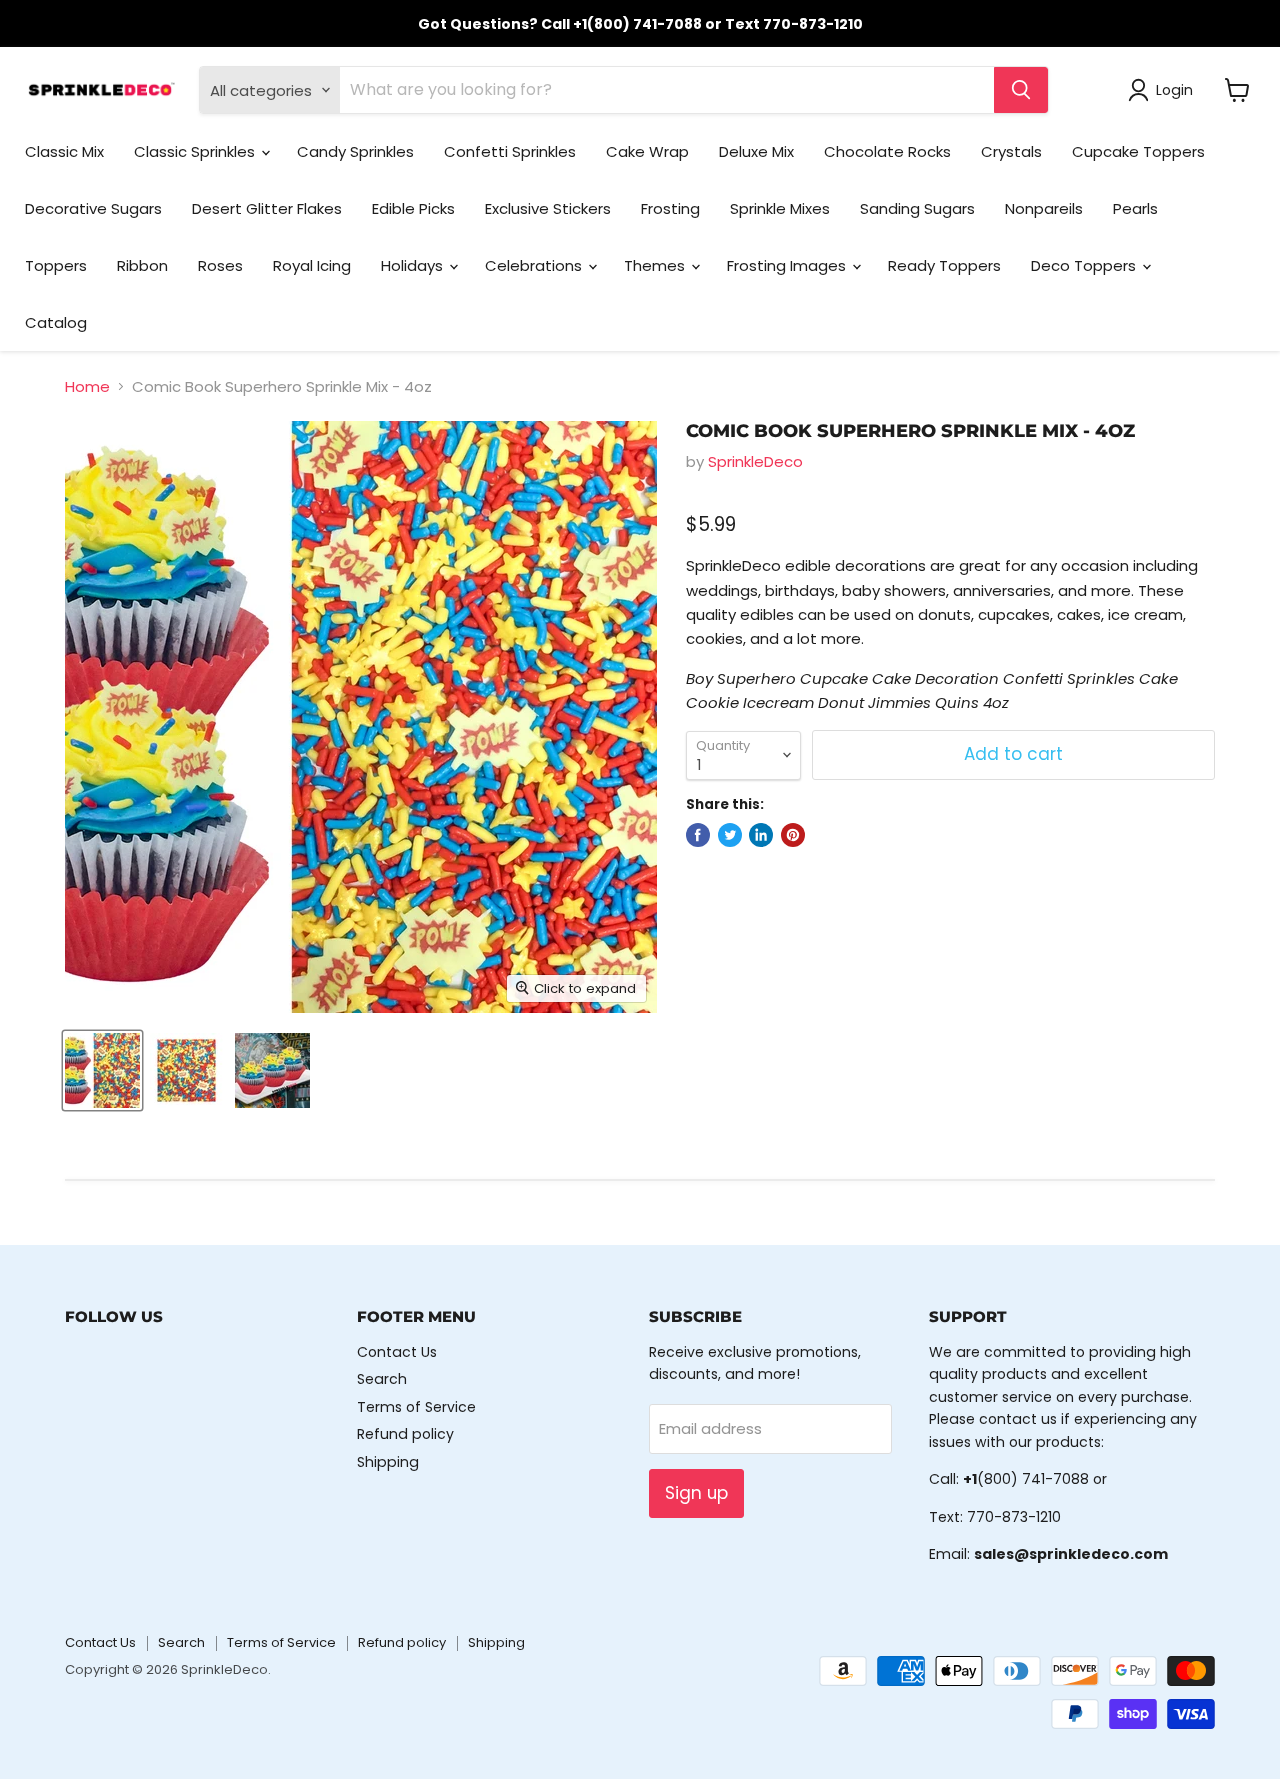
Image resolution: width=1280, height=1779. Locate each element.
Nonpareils (1044, 208)
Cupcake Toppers (1138, 151)
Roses (220, 265)
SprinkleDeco (755, 461)
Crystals (1011, 151)
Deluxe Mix (756, 151)
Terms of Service (416, 1407)
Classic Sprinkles (196, 151)
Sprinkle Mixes (780, 208)
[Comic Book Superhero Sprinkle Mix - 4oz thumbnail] (102, 1070)
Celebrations (535, 265)
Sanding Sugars (917, 208)
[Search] (1021, 90)
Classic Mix (64, 151)
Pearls (1135, 208)
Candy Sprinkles (355, 151)
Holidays (414, 265)
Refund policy (405, 1434)
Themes (656, 265)
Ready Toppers (944, 265)
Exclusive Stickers (548, 208)
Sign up (696, 1493)
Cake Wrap (647, 151)
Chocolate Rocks (887, 151)
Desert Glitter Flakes (267, 208)
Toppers (56, 265)
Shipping (388, 1462)
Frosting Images (788, 265)
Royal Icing (312, 265)
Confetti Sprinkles (510, 151)
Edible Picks (413, 208)
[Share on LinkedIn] (761, 835)
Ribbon (142, 265)
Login (1174, 90)
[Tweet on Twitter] (730, 835)
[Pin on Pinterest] (793, 835)
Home (87, 386)
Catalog (56, 322)
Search (382, 1379)
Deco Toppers (1085, 265)
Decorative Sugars (93, 208)
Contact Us (397, 1352)
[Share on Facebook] (698, 835)
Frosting (670, 208)
